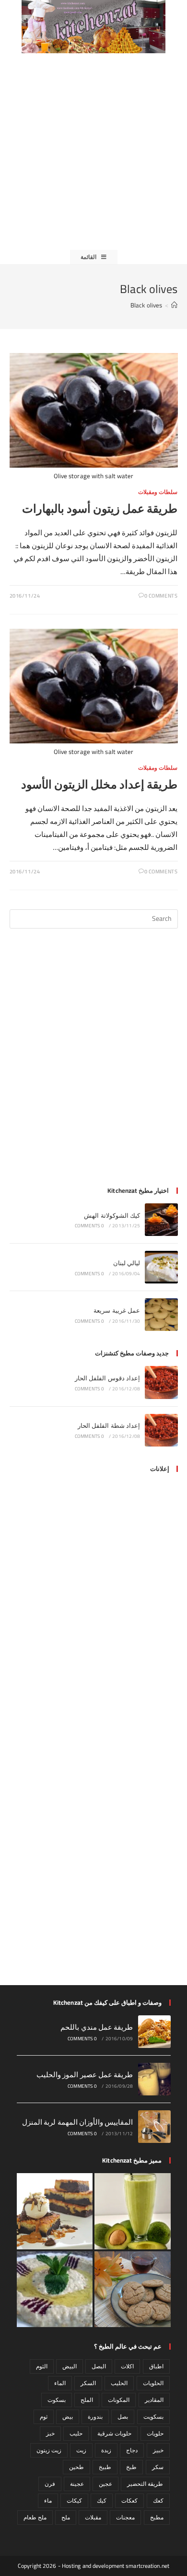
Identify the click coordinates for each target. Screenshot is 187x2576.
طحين (76, 2467)
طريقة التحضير (145, 2484)
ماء (48, 2500)
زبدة (106, 2450)
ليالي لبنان (127, 1263)
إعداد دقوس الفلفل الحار (107, 1378)
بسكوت (57, 2400)
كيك (102, 2500)
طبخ (131, 2467)
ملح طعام (35, 2517)
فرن (50, 2484)
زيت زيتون (49, 2450)
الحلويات (153, 2383)
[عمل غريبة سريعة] (161, 1315)
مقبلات (93, 2517)
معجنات (125, 2517)
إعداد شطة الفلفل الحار (109, 1425)
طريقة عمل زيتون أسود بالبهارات (100, 509)
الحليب (119, 2383)
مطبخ (157, 2517)
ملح (66, 2517)
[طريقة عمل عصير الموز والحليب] (154, 2079)
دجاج (132, 2450)
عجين (105, 2484)
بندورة (95, 2417)
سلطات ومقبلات (158, 492)
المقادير (154, 2400)
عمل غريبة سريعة (117, 1310)
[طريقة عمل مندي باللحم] (154, 2032)
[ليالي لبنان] (161, 1267)
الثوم (42, 2366)
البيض (70, 2366)
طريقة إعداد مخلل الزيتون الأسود (99, 784)
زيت (81, 2450)
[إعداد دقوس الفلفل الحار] (161, 1382)
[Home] (174, 305)
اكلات (127, 2366)
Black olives (146, 305)
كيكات (74, 2500)
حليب (76, 2433)
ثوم (44, 2417)
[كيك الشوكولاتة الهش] (161, 1220)
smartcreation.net (147, 2566)
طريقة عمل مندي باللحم (97, 2027)
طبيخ (105, 2467)
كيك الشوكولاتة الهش (112, 1215)
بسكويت (153, 2417)
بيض (68, 2417)
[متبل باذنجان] (55, 2289)
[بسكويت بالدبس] (133, 2289)
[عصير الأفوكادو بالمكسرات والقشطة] (133, 2211)
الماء (60, 2383)
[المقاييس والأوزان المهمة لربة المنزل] (154, 2127)
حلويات (155, 2433)
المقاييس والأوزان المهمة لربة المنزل (78, 2122)
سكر (158, 2467)
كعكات (129, 2500)
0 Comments (161, 596)
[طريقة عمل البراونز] (55, 2211)
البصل (99, 2366)
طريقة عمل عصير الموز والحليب (85, 2075)
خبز (50, 2433)
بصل (123, 2417)
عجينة (77, 2484)
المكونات (119, 2400)
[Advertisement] (93, 152)
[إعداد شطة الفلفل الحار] (161, 1430)
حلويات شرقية (114, 2433)
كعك (158, 2500)
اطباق (156, 2366)
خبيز (158, 2450)
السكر (88, 2383)
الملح (87, 2400)
